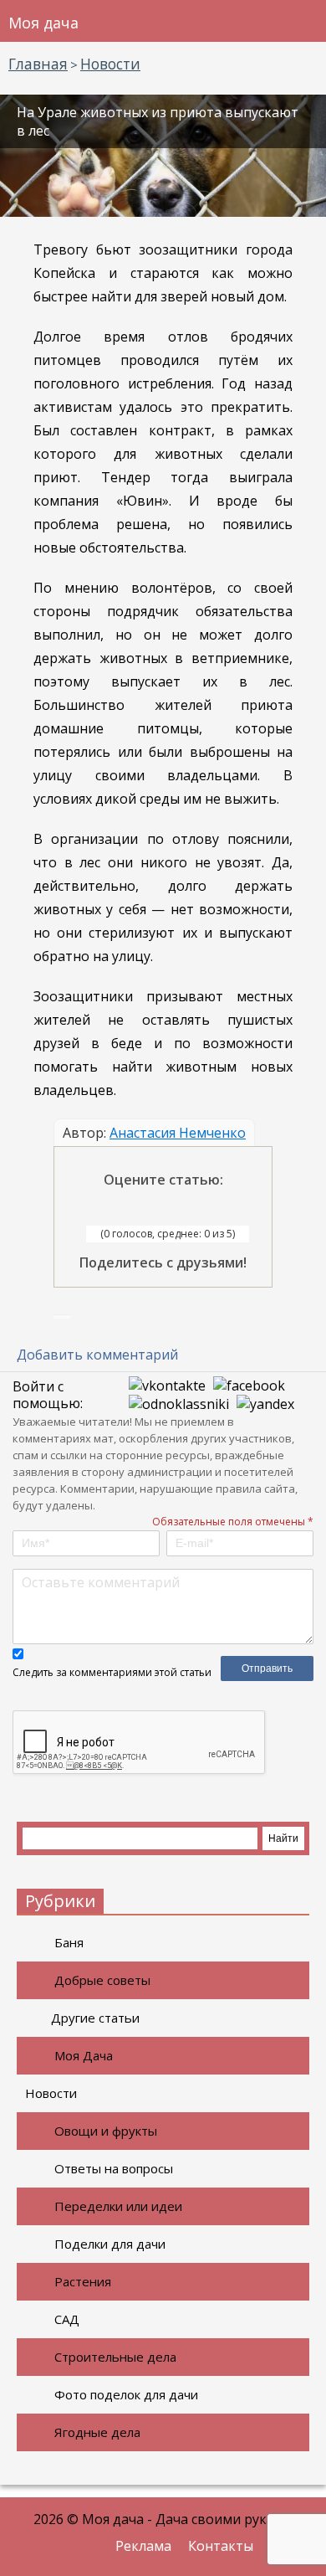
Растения (83, 2281)
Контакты (221, 2546)
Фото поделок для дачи (126, 2394)
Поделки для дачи (110, 2244)
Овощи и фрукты (106, 2131)
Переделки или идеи (118, 2206)
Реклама (143, 2546)
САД (67, 2319)
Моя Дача (84, 2055)
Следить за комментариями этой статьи (112, 1672)
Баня (69, 1942)
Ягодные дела (97, 2432)
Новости (51, 2093)
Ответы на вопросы (114, 2168)
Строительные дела (115, 2357)
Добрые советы (102, 1980)
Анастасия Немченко (178, 1133)
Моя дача (43, 23)
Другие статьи (95, 2018)
